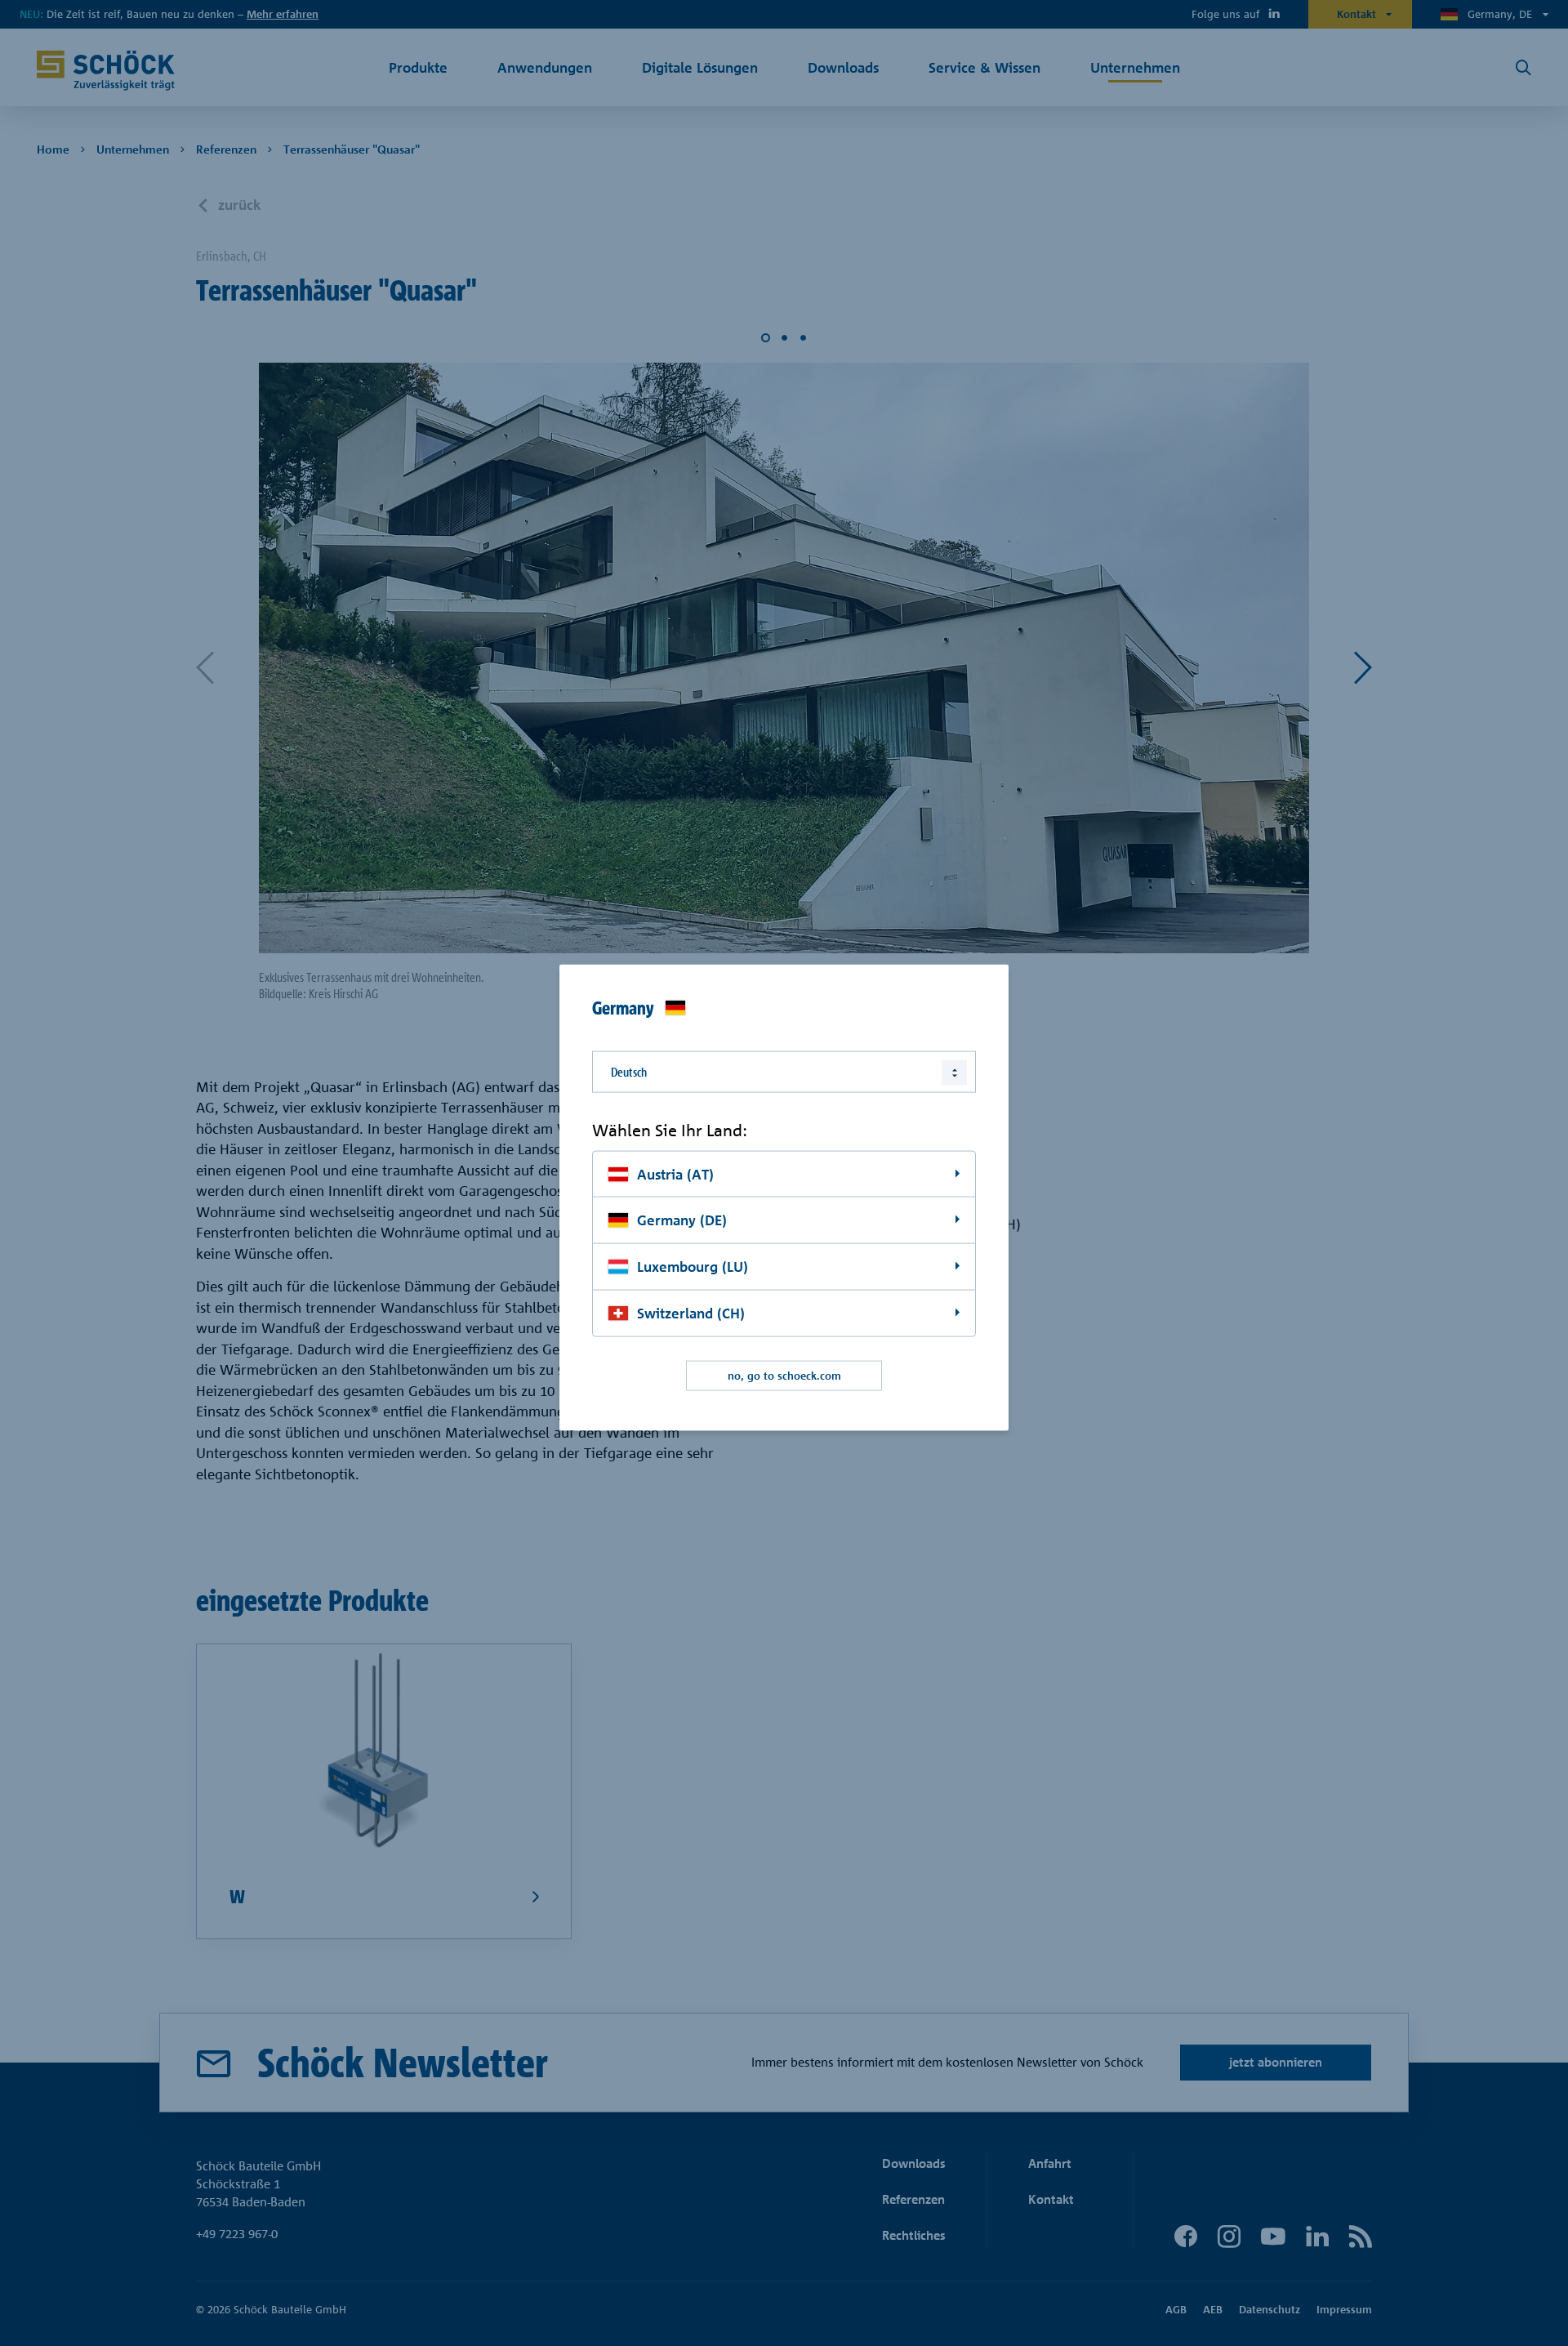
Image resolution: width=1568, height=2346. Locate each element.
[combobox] (784, 1072)
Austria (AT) (675, 1173)
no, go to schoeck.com (784, 1376)
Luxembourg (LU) (693, 1267)
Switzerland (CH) (691, 1313)
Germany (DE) (682, 1220)
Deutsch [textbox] (629, 1072)
